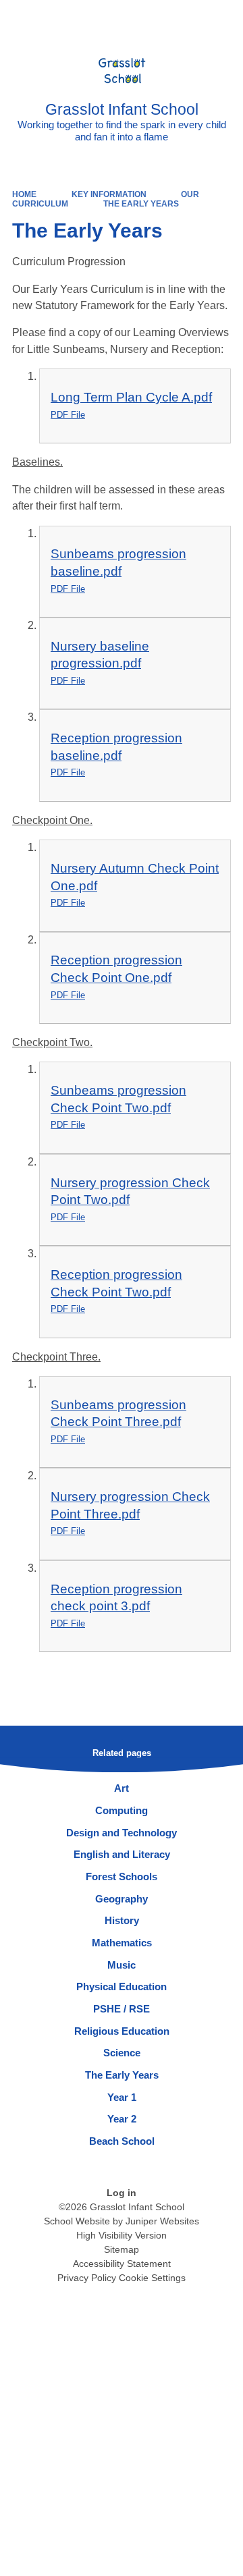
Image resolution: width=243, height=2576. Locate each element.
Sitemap (122, 2249)
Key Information (109, 194)
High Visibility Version (122, 2235)
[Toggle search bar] (191, 17)
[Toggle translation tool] (157, 17)
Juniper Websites (162, 2221)
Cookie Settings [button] (152, 2278)
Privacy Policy (87, 2278)
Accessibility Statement (122, 2264)
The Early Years (141, 204)
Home (24, 194)
